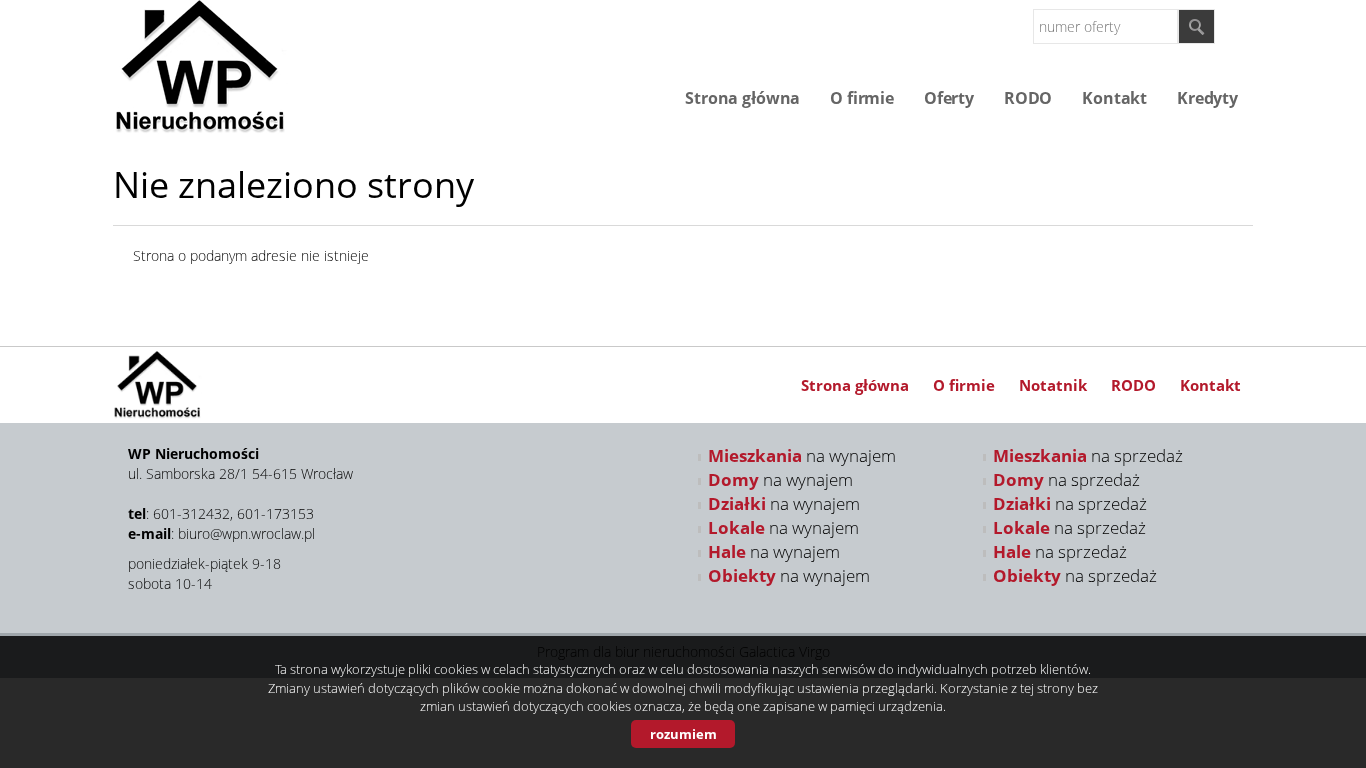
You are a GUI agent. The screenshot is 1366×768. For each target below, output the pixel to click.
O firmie (862, 98)
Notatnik (1053, 385)
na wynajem (802, 455)
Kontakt (1114, 98)
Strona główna (742, 98)
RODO (1028, 98)
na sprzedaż (1088, 455)
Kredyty (1207, 98)
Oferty (949, 98)
